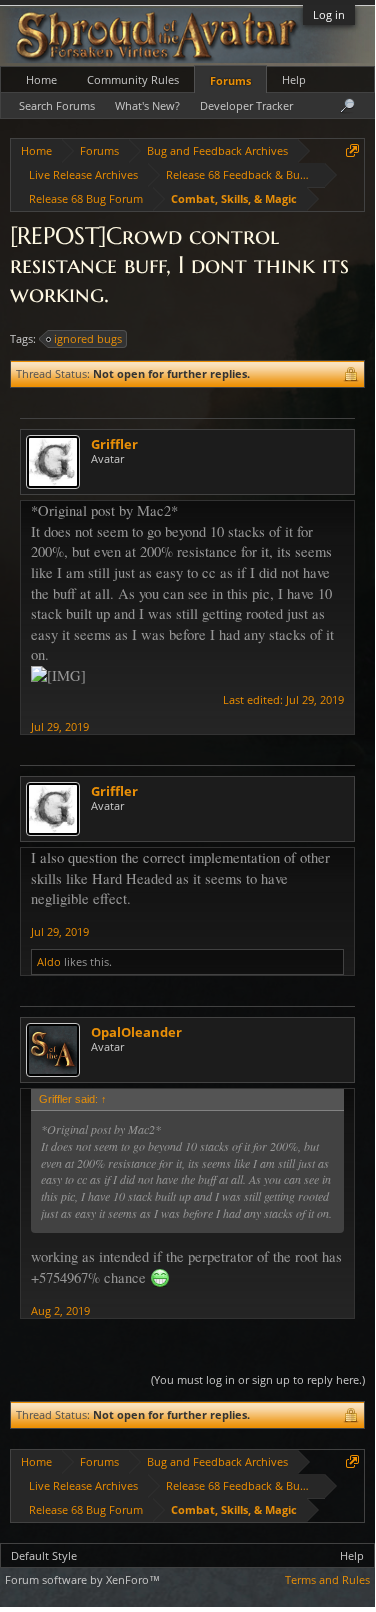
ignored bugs (88, 338)
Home (41, 79)
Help (294, 79)
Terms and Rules (327, 1579)
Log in (329, 14)
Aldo (49, 961)
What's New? (147, 105)
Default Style (44, 1555)
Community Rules (133, 79)
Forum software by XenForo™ (82, 1579)
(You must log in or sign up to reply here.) (258, 1379)
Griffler (114, 444)
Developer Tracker (246, 105)
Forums (230, 80)
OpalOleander (136, 1032)
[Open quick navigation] (352, 150)
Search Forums (57, 105)
